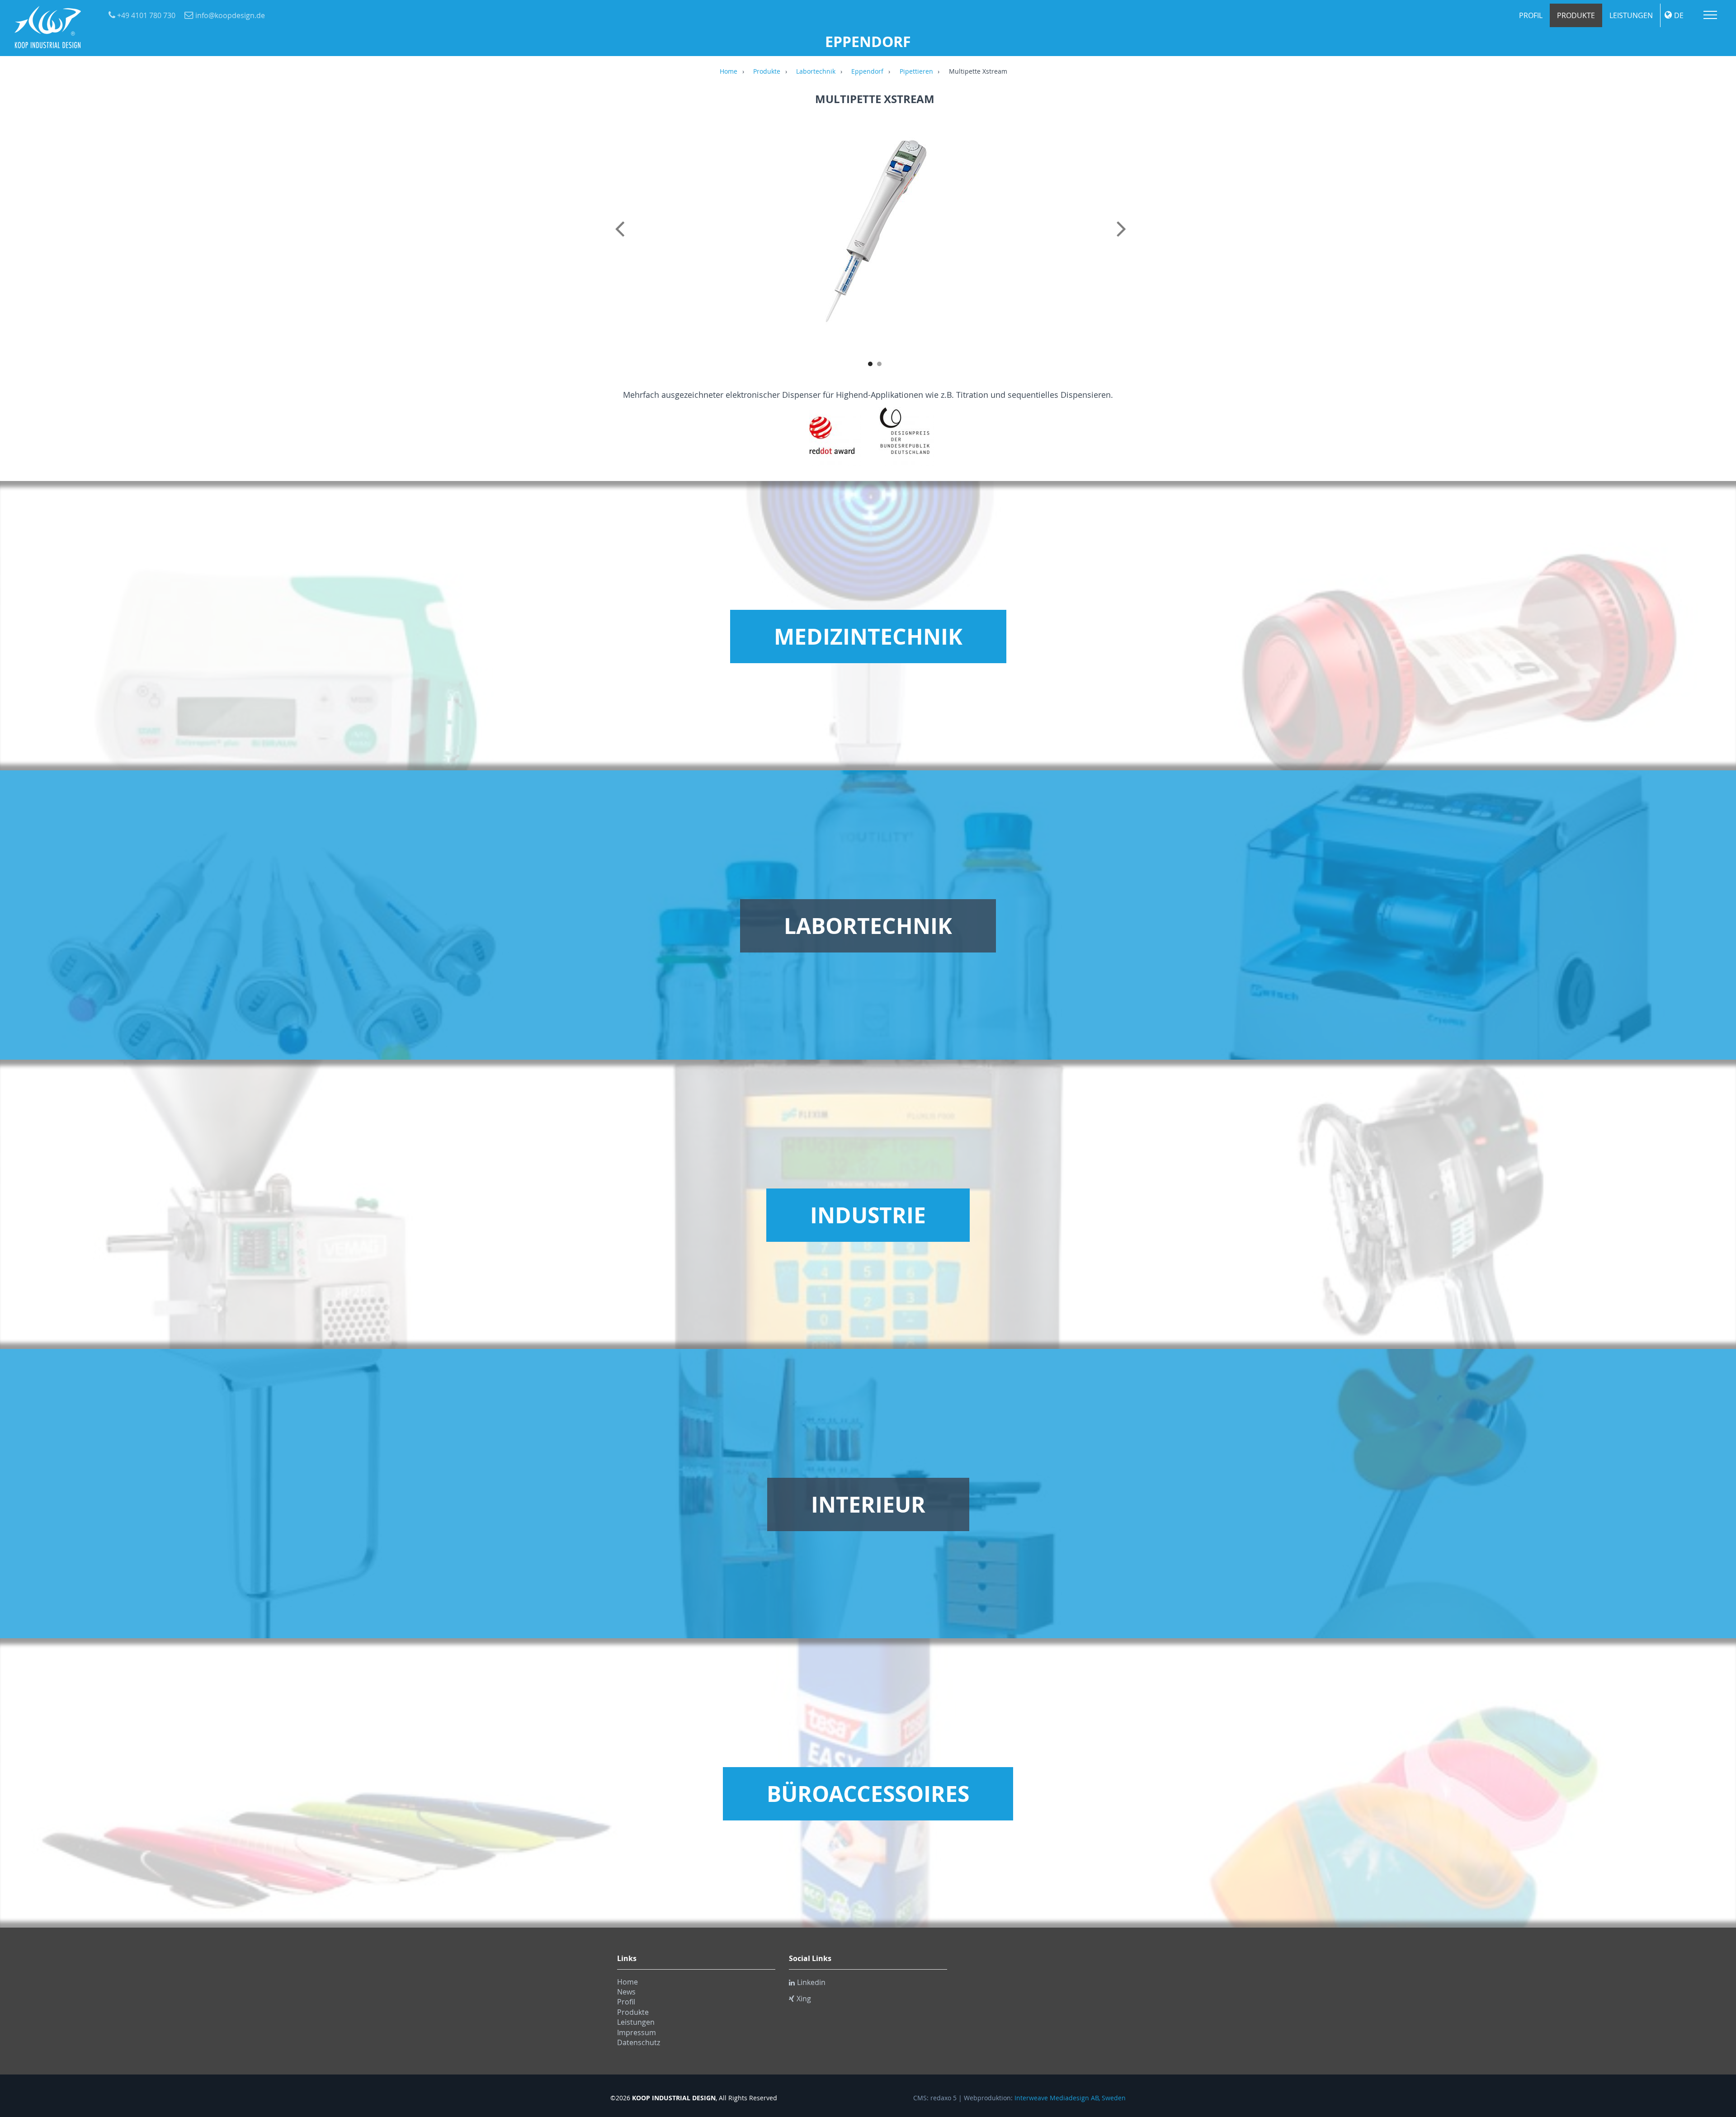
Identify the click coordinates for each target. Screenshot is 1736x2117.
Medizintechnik (868, 637)
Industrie (868, 1215)
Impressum (637, 2032)
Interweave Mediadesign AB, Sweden (1070, 2098)
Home (729, 72)
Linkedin (811, 1982)
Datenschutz (639, 2042)
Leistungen (1631, 15)
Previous (622, 239)
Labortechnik (816, 72)
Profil (1531, 15)
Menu (1710, 15)
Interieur (868, 1504)
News (626, 1992)
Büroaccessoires (868, 1794)
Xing (804, 1999)
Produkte (1576, 15)
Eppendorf (867, 72)
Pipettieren (916, 72)
